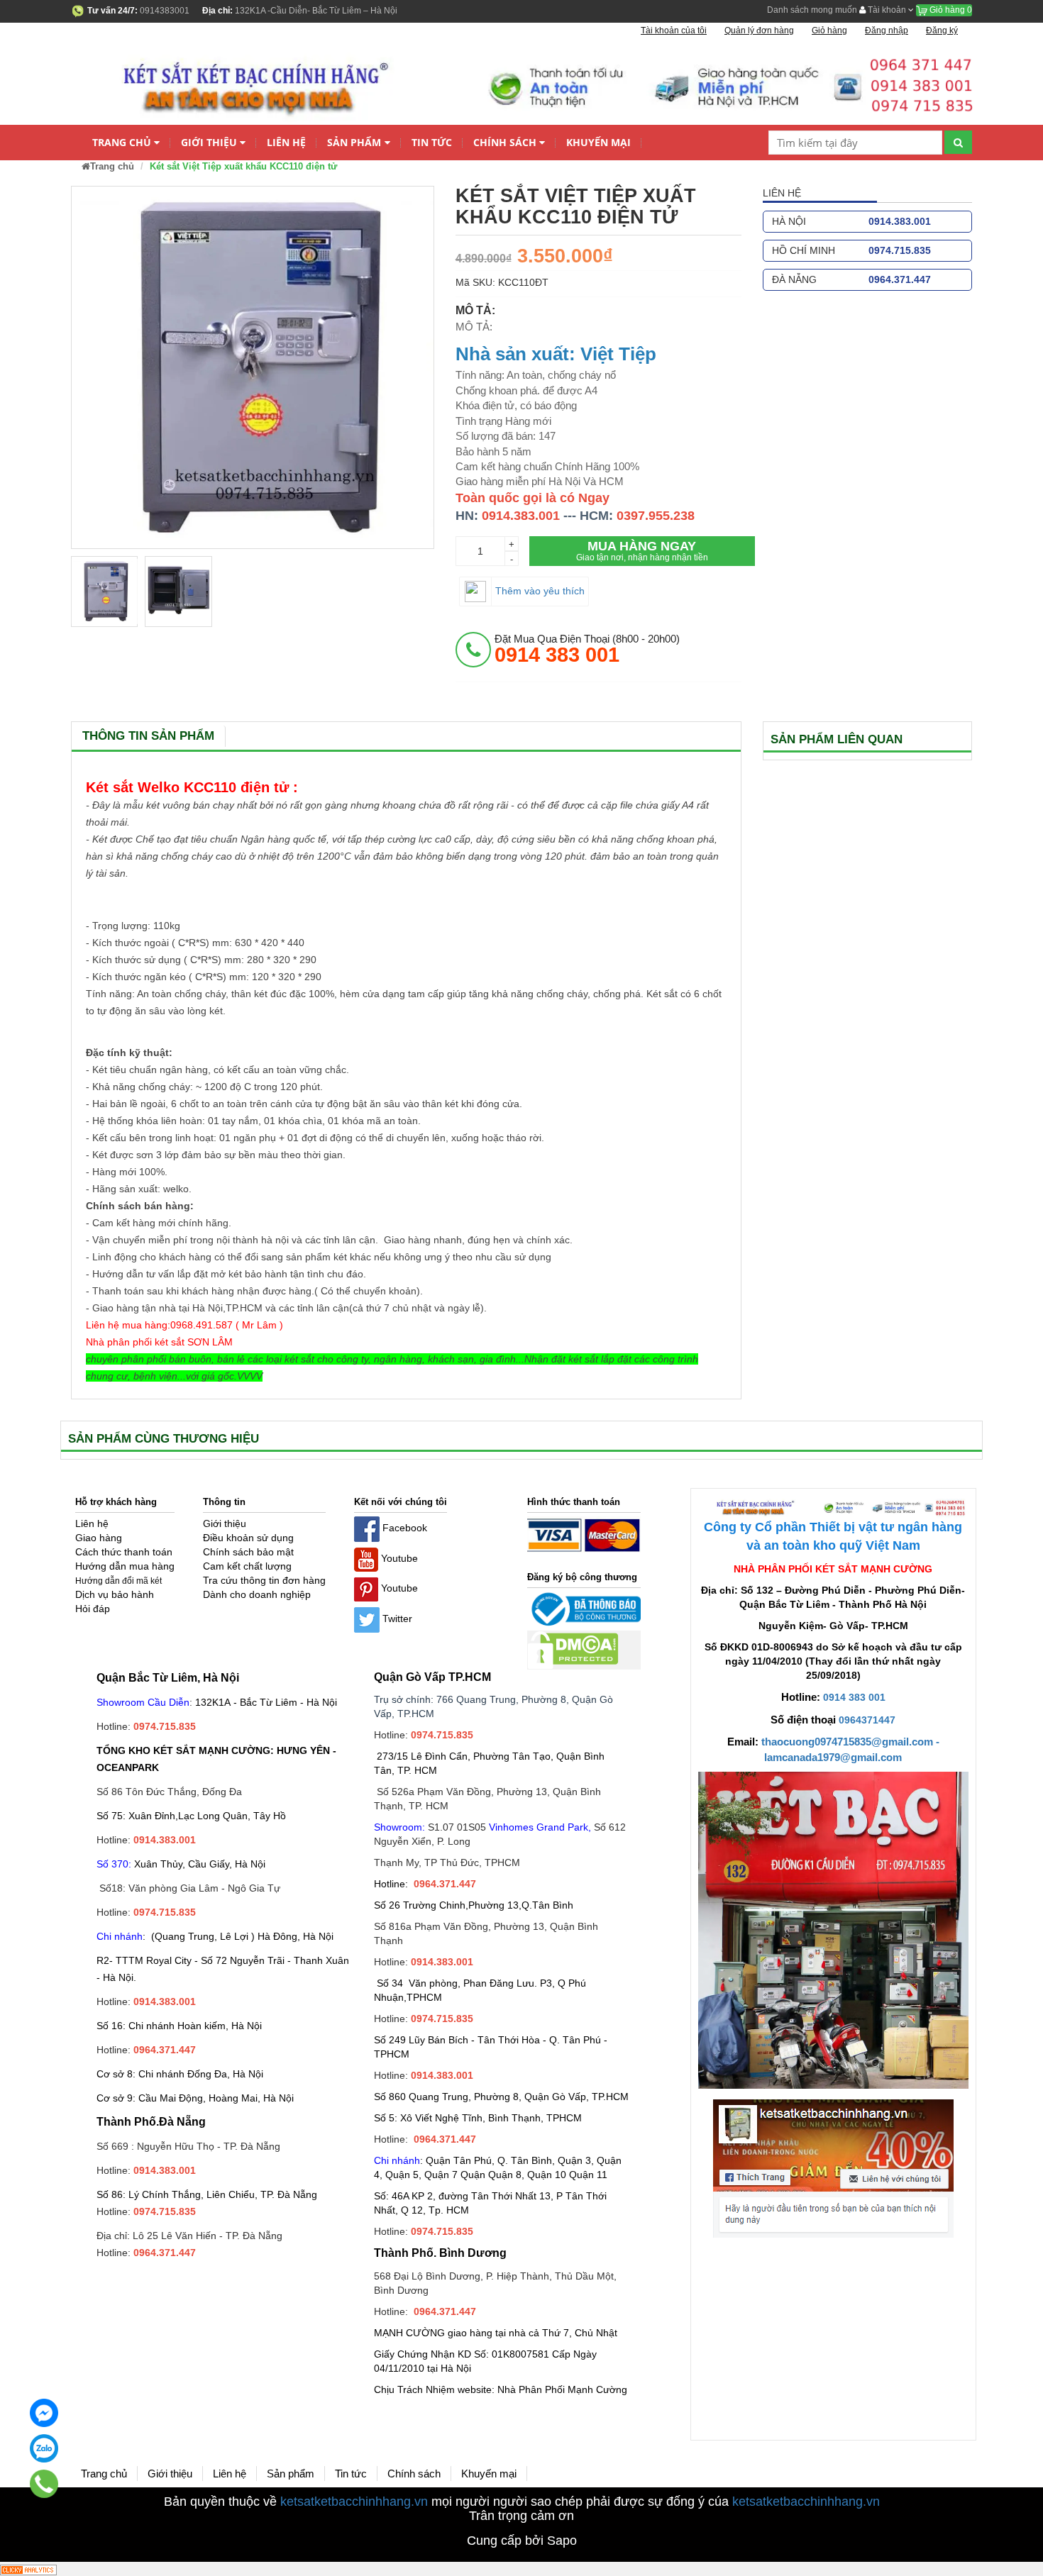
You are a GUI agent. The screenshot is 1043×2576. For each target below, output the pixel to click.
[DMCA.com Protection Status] (573, 1649)
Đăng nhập (887, 30)
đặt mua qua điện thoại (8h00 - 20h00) (587, 649)
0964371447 (867, 1720)
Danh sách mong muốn (812, 10)
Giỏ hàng (950, 10)
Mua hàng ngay (642, 551)
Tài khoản (887, 10)
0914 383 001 (854, 1697)
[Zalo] (44, 2448)
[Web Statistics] (28, 2569)
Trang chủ (122, 142)
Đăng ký (942, 30)
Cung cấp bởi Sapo (522, 2541)
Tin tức (432, 142)
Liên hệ (286, 142)
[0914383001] (44, 2484)
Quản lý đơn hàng (759, 30)
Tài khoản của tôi (674, 30)
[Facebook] (44, 2413)
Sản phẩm (354, 142)
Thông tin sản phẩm (148, 736)
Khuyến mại (598, 142)
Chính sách (505, 142)
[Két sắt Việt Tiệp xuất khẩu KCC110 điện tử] (104, 592)
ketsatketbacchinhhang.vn (354, 2502)
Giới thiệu (209, 142)
